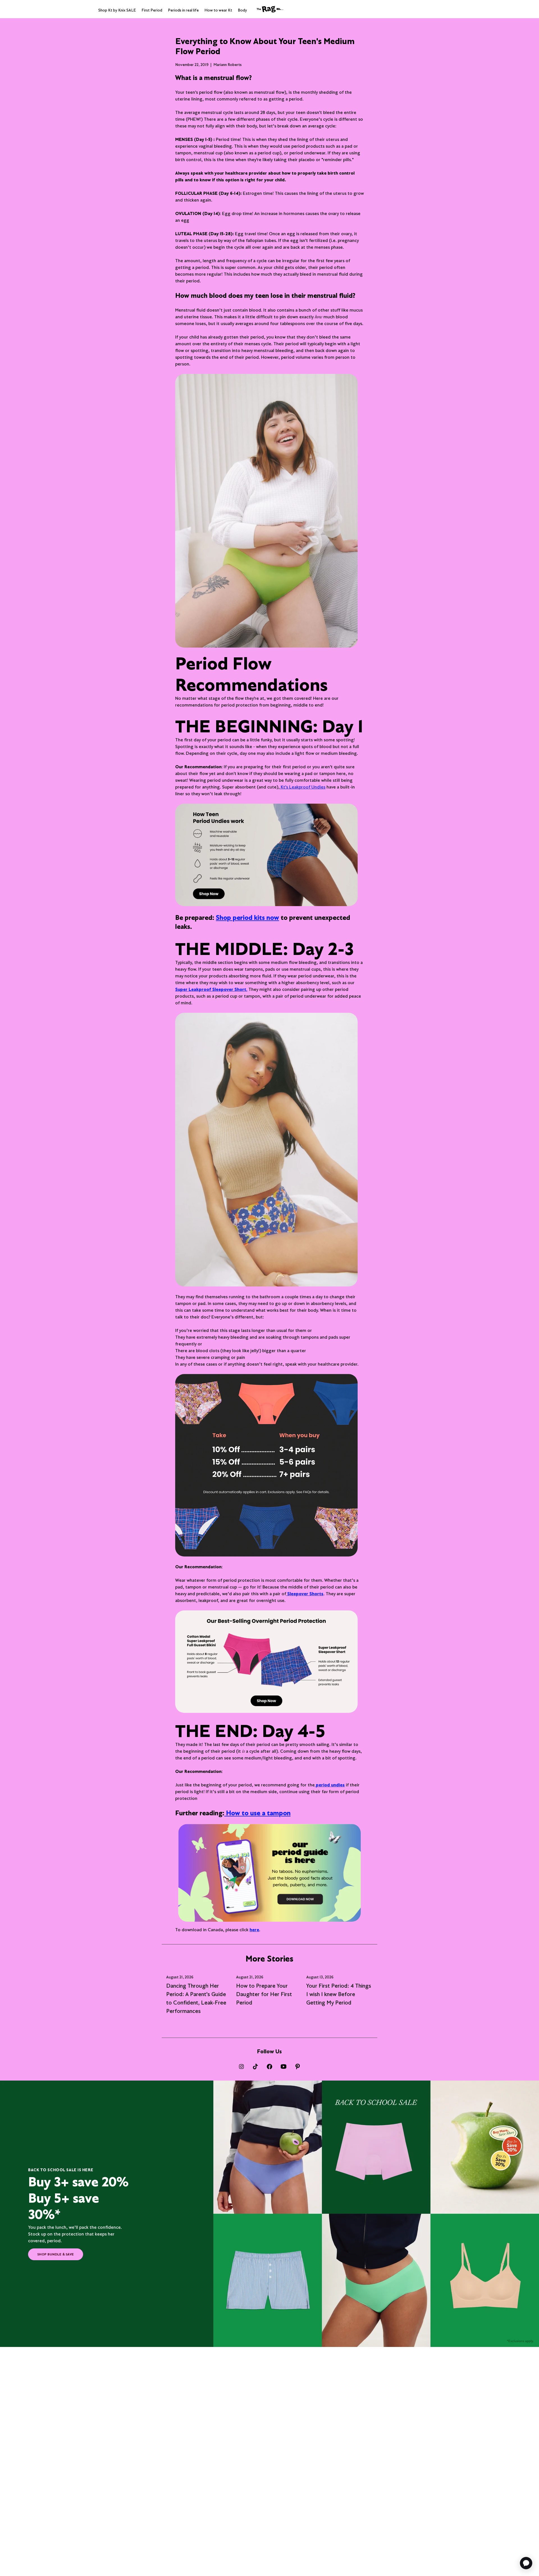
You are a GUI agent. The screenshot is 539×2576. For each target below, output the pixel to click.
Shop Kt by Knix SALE (117, 10)
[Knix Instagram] (241, 2067)
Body (242, 10)
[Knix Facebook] (269, 2067)
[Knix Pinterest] (298, 2067)
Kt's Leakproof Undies (303, 787)
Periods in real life (183, 10)
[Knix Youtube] (284, 2067)
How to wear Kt (218, 10)
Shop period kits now (247, 917)
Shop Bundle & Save (56, 2254)
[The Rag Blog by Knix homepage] (269, 9)
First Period (152, 10)
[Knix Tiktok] (255, 2067)
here (254, 1930)
